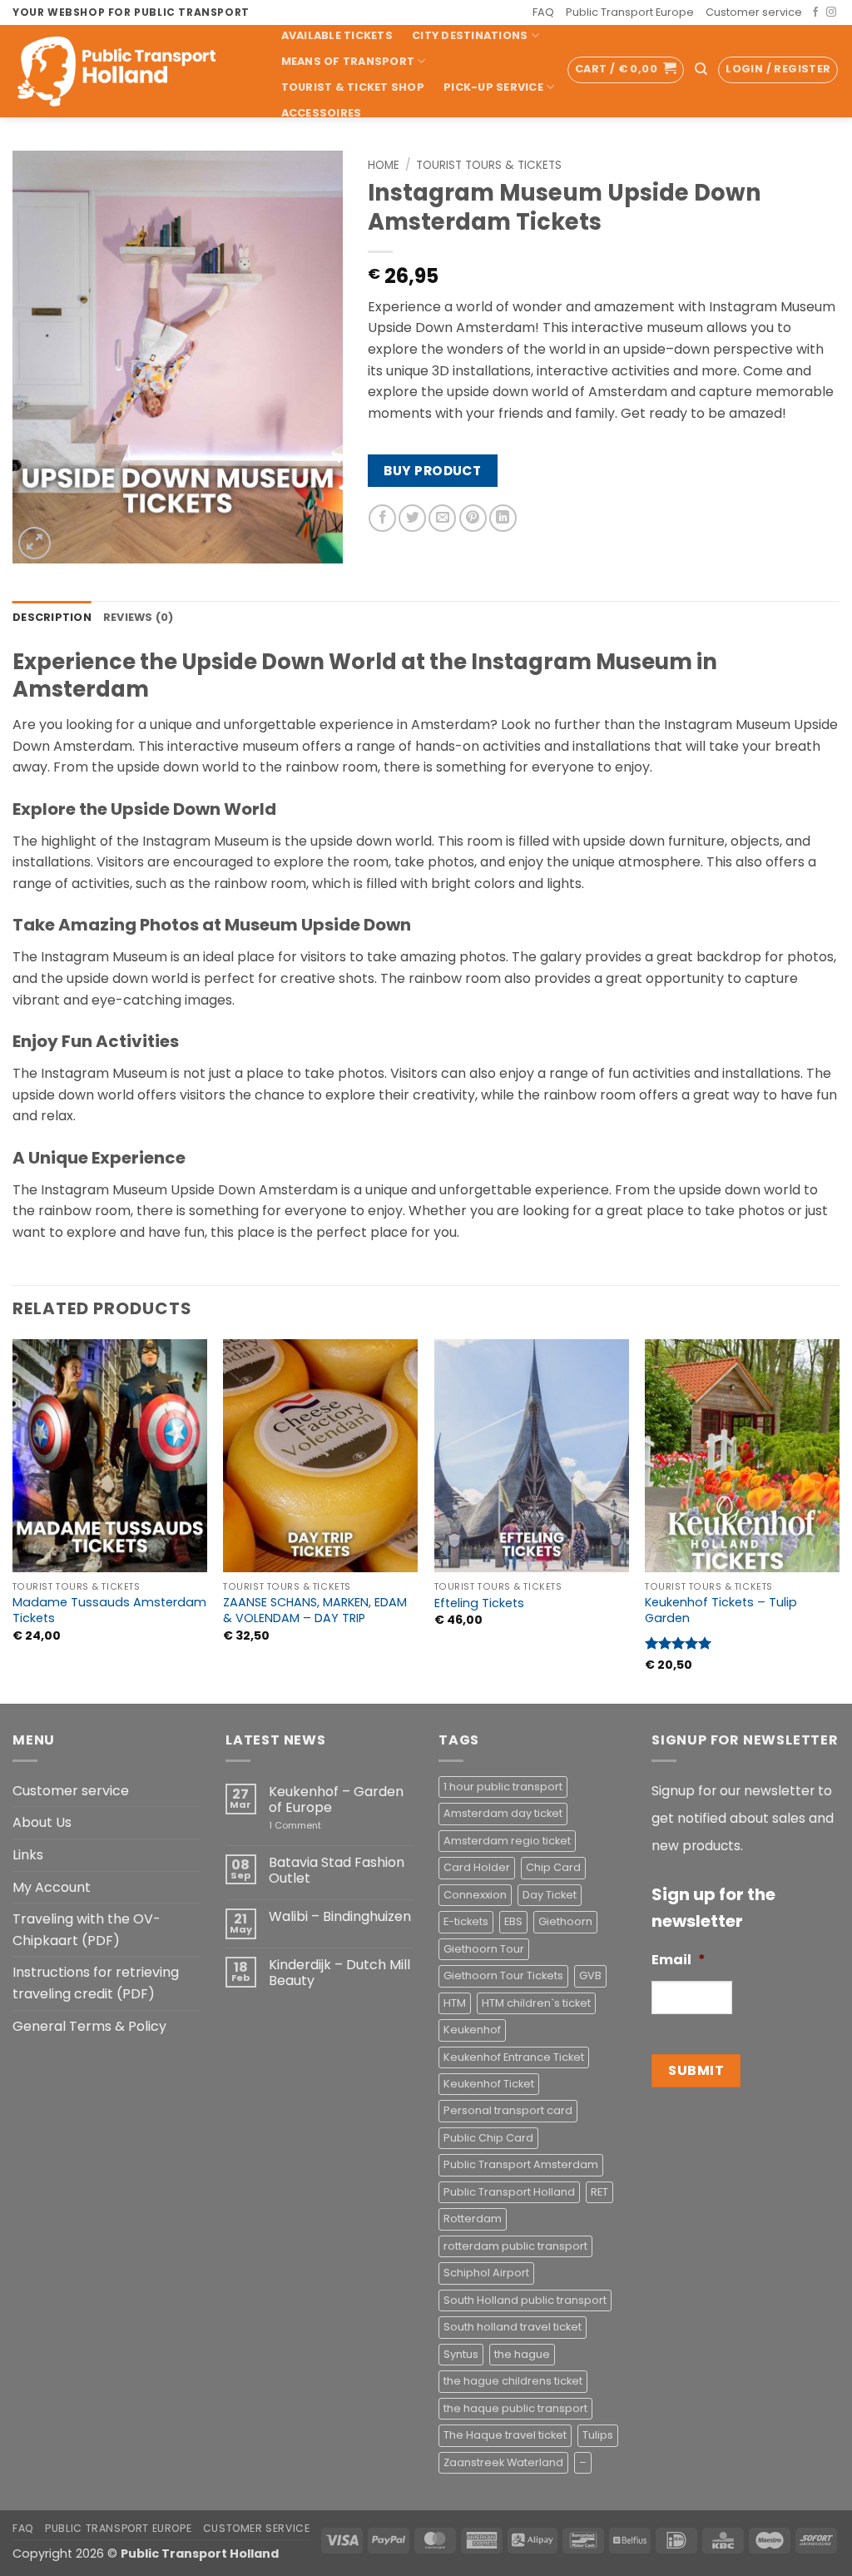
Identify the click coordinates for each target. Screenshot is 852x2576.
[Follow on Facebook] (815, 12)
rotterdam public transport (515, 2246)
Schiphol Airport (486, 2273)
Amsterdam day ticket (503, 1813)
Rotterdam (473, 2219)
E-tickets (466, 1921)
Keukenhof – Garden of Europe (336, 1799)
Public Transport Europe (630, 12)
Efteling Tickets (479, 1603)
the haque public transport (515, 2408)
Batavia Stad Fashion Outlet (337, 1870)
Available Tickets (337, 35)
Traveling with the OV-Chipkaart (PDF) (87, 1930)
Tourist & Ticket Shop (353, 87)
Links (28, 1855)
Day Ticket (550, 1895)
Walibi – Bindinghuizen (340, 1916)
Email (679, 1961)
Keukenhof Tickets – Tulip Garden (721, 1610)
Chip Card (553, 1867)
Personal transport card (508, 2110)
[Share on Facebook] (382, 518)
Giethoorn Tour (484, 1949)
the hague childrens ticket (513, 2381)
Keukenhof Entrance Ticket (514, 2057)
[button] (626, 70)
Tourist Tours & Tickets (489, 165)
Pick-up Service (493, 87)
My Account (52, 1887)
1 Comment (319, 1826)
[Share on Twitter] (412, 518)
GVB (590, 1975)
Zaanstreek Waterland (503, 2462)
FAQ (543, 12)
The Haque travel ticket (505, 2435)
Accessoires (322, 113)
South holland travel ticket (513, 2327)
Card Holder (477, 1867)
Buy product (432, 471)
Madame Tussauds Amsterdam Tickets (109, 1610)
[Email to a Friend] (442, 518)
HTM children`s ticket (536, 2003)
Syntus (461, 2354)
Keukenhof (472, 2030)
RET (599, 2192)
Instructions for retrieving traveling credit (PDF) (96, 1983)
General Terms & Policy (89, 2026)
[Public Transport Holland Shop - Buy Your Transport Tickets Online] (129, 71)
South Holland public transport (525, 2300)
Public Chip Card (488, 2138)
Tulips (598, 2435)
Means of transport (348, 61)
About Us (42, 1822)
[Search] (701, 69)
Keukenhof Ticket (489, 2084)
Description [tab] (52, 617)
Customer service (754, 12)
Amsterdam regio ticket (507, 1841)
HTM (455, 2003)
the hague (522, 2354)
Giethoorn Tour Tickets (503, 1975)
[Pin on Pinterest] (473, 518)
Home (384, 165)
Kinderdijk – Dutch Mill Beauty (339, 1973)
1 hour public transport (503, 1787)
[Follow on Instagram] (831, 12)
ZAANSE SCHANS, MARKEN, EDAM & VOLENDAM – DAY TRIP (315, 1610)
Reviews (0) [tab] (139, 617)
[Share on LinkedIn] (503, 518)
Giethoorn (565, 1921)
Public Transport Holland (509, 2192)
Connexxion (475, 1895)
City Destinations (470, 35)
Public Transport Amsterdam (521, 2164)
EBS (513, 1921)
